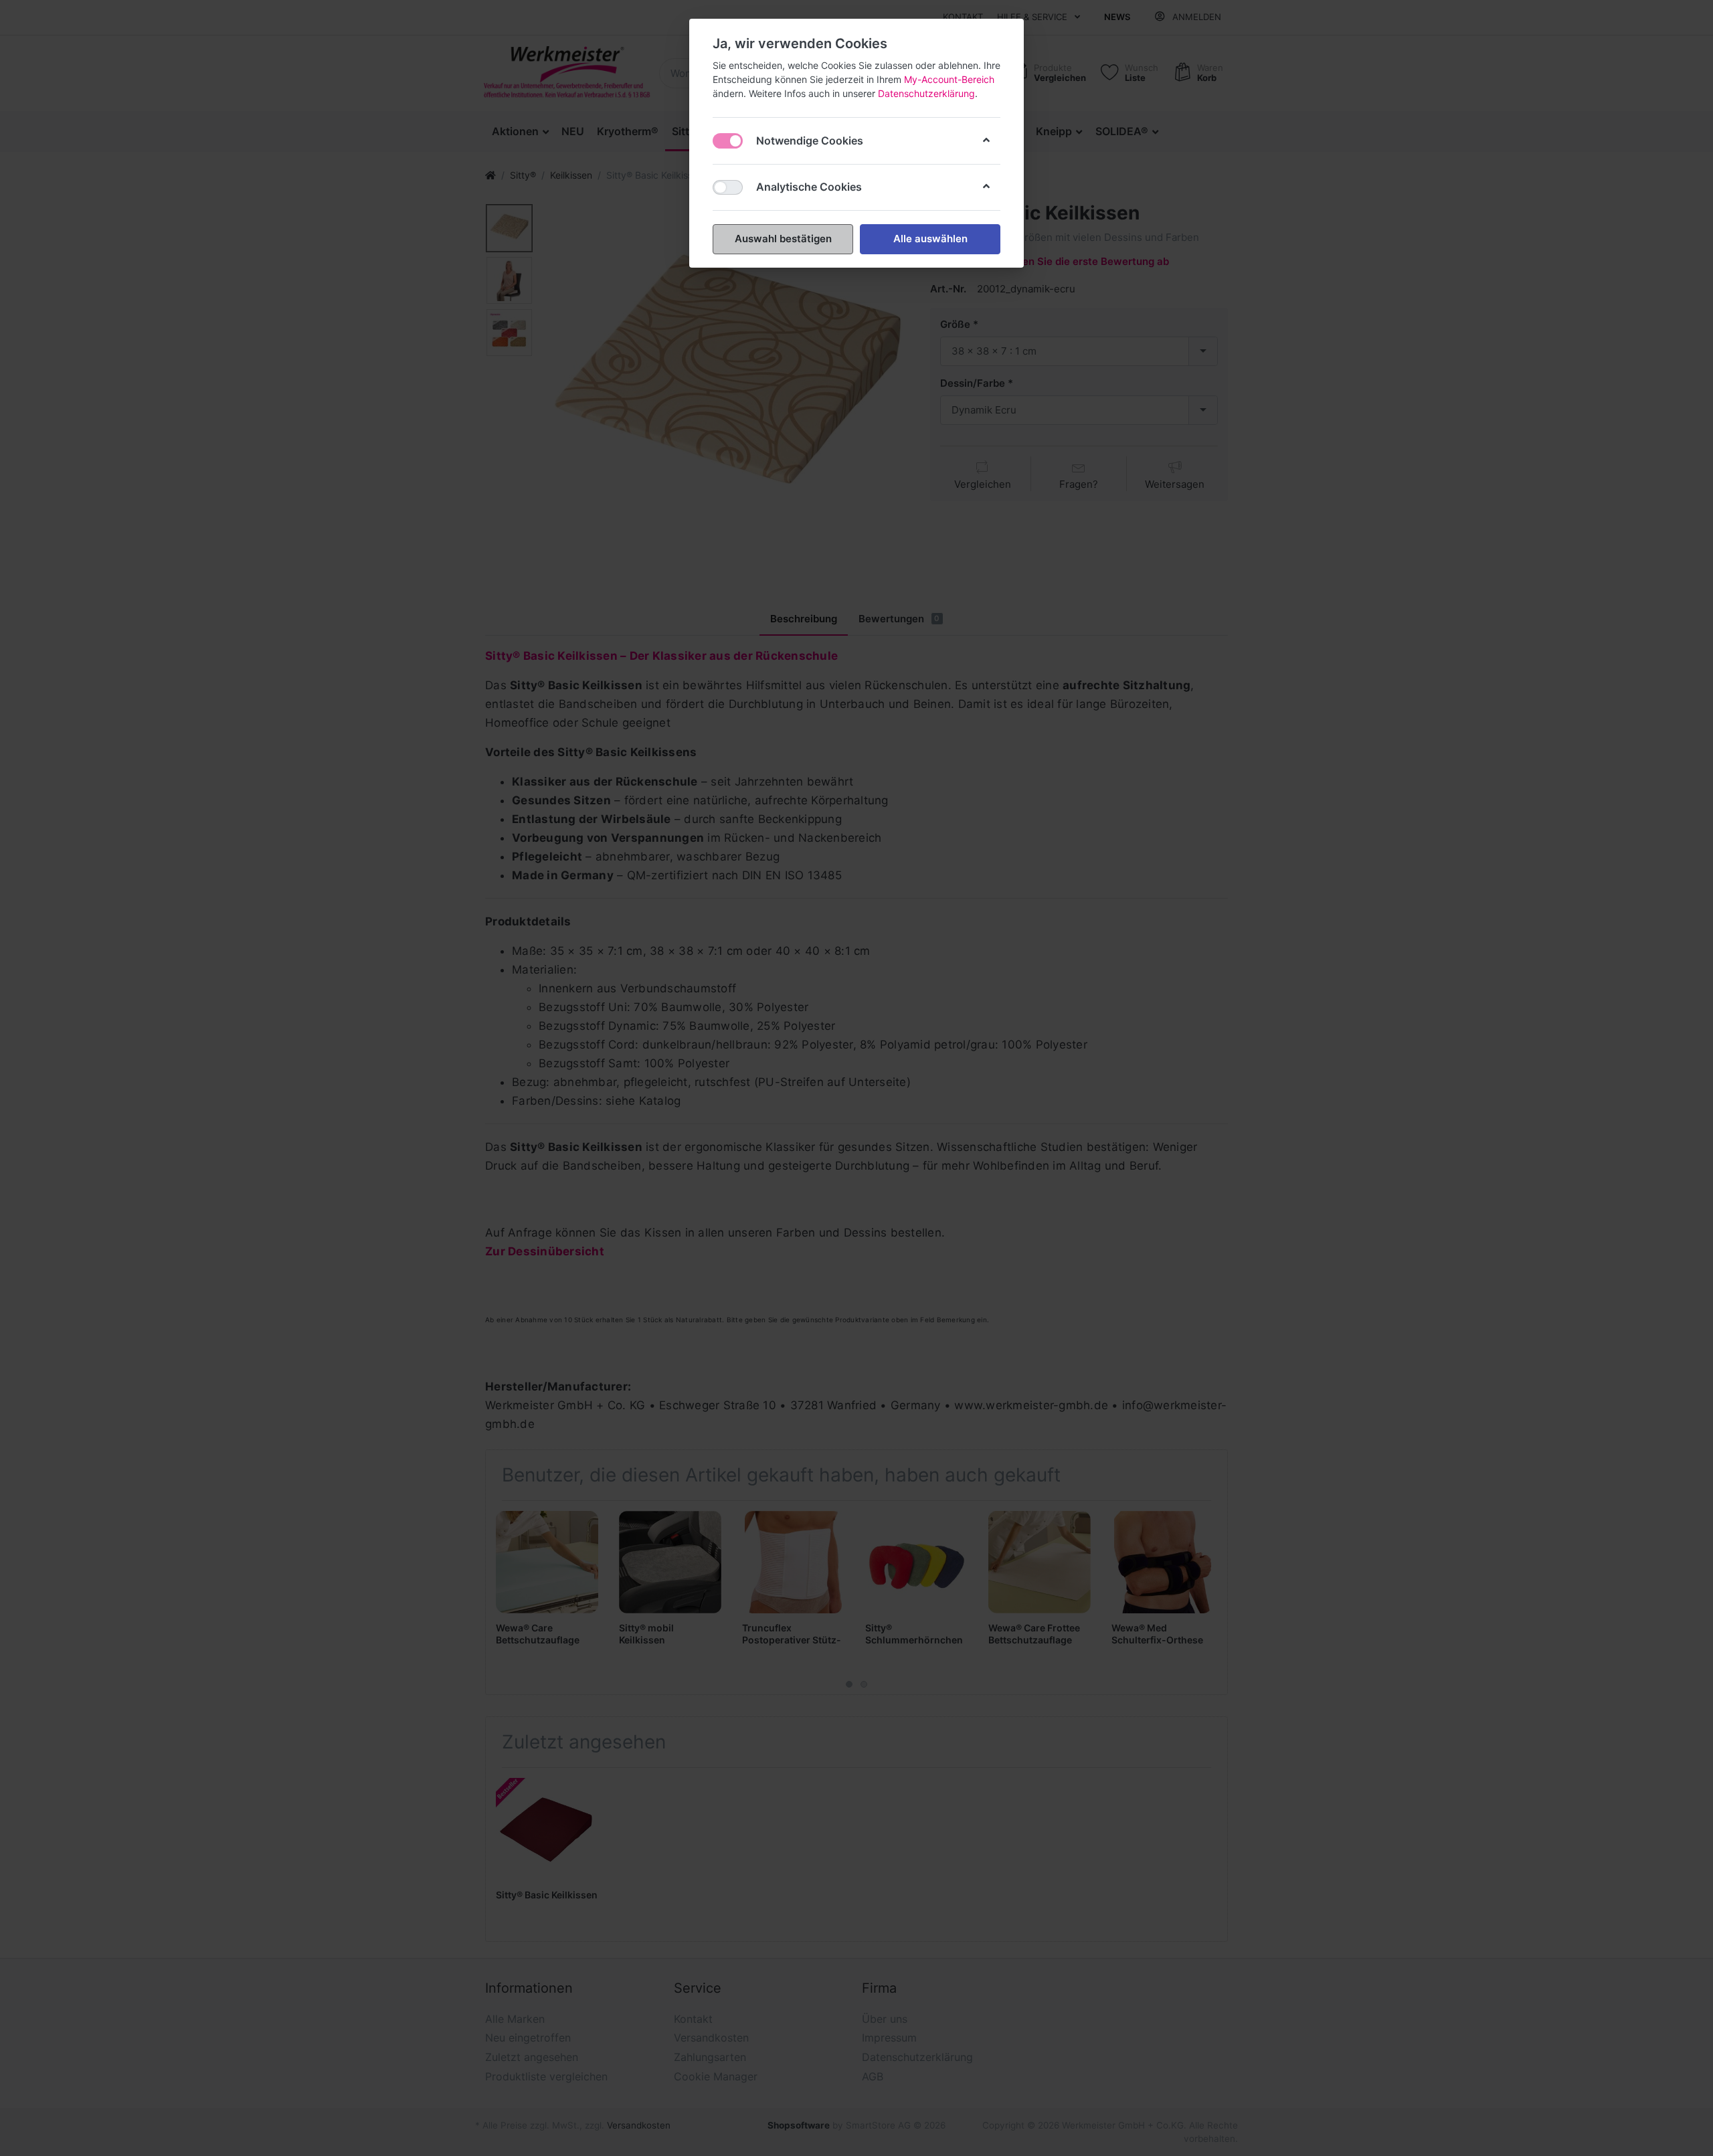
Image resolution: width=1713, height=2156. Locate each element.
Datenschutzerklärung (926, 93)
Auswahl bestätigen (783, 239)
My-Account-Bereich (949, 79)
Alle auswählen (930, 239)
